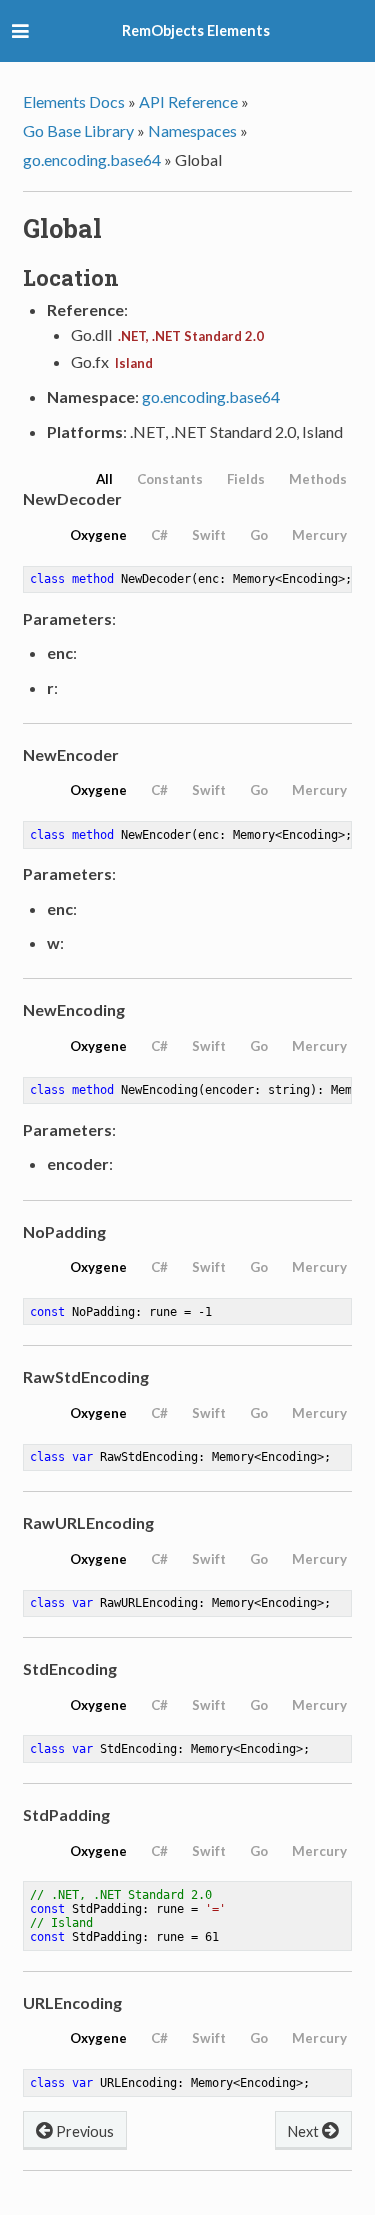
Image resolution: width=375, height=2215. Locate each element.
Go (259, 535)
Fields (246, 479)
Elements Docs (74, 101)
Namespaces (192, 130)
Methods (318, 479)
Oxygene (98, 535)
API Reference (188, 101)
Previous (83, 2131)
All (104, 479)
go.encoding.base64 (92, 159)
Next (305, 2131)
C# (159, 535)
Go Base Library (78, 130)
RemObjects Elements (196, 30)
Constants (170, 479)
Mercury (319, 535)
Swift (209, 535)
